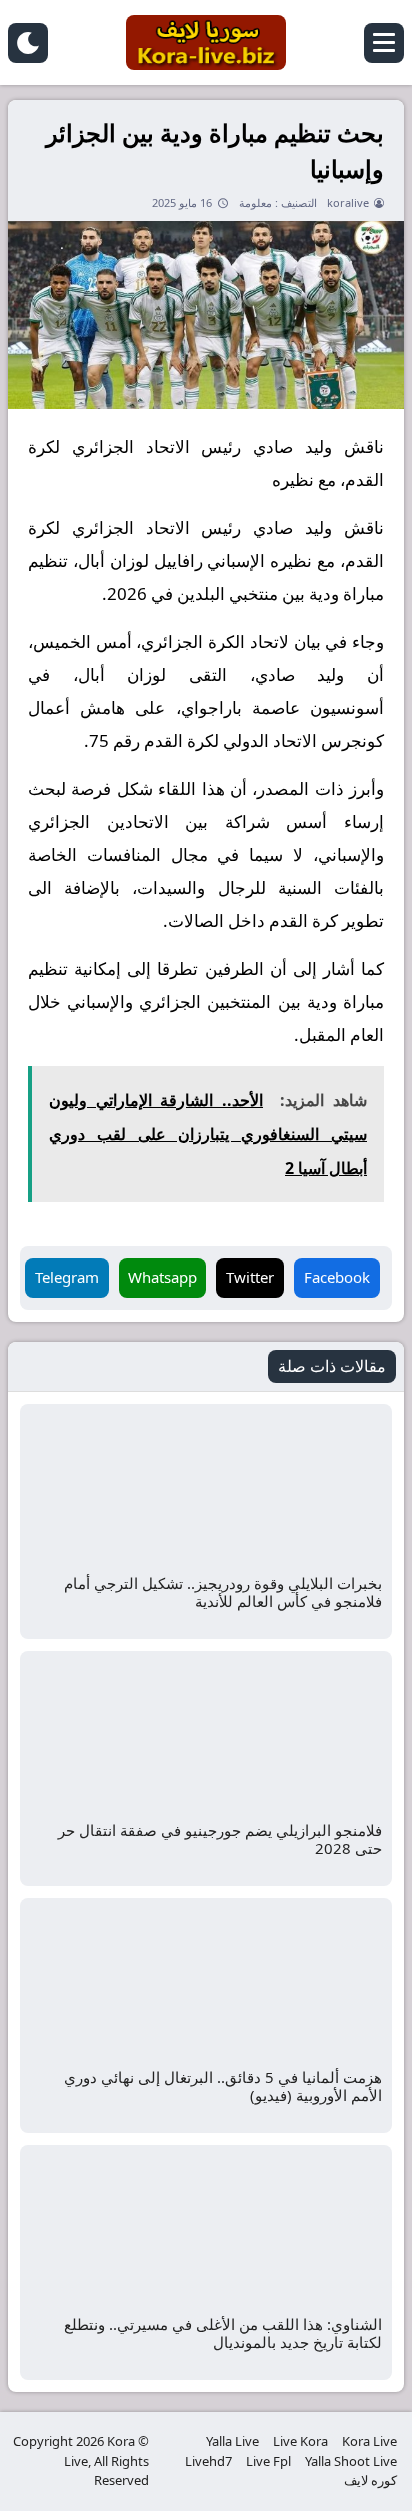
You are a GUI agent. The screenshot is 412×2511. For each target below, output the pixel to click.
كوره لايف (370, 2480)
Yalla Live (232, 2441)
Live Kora (300, 2441)
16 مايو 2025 (182, 202)
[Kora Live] (206, 42)
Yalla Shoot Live (351, 2461)
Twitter (250, 1277)
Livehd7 (208, 2461)
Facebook (337, 1277)
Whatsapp (162, 1277)
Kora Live (369, 2441)
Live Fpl (268, 2461)
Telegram (67, 1277)
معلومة (255, 202)
